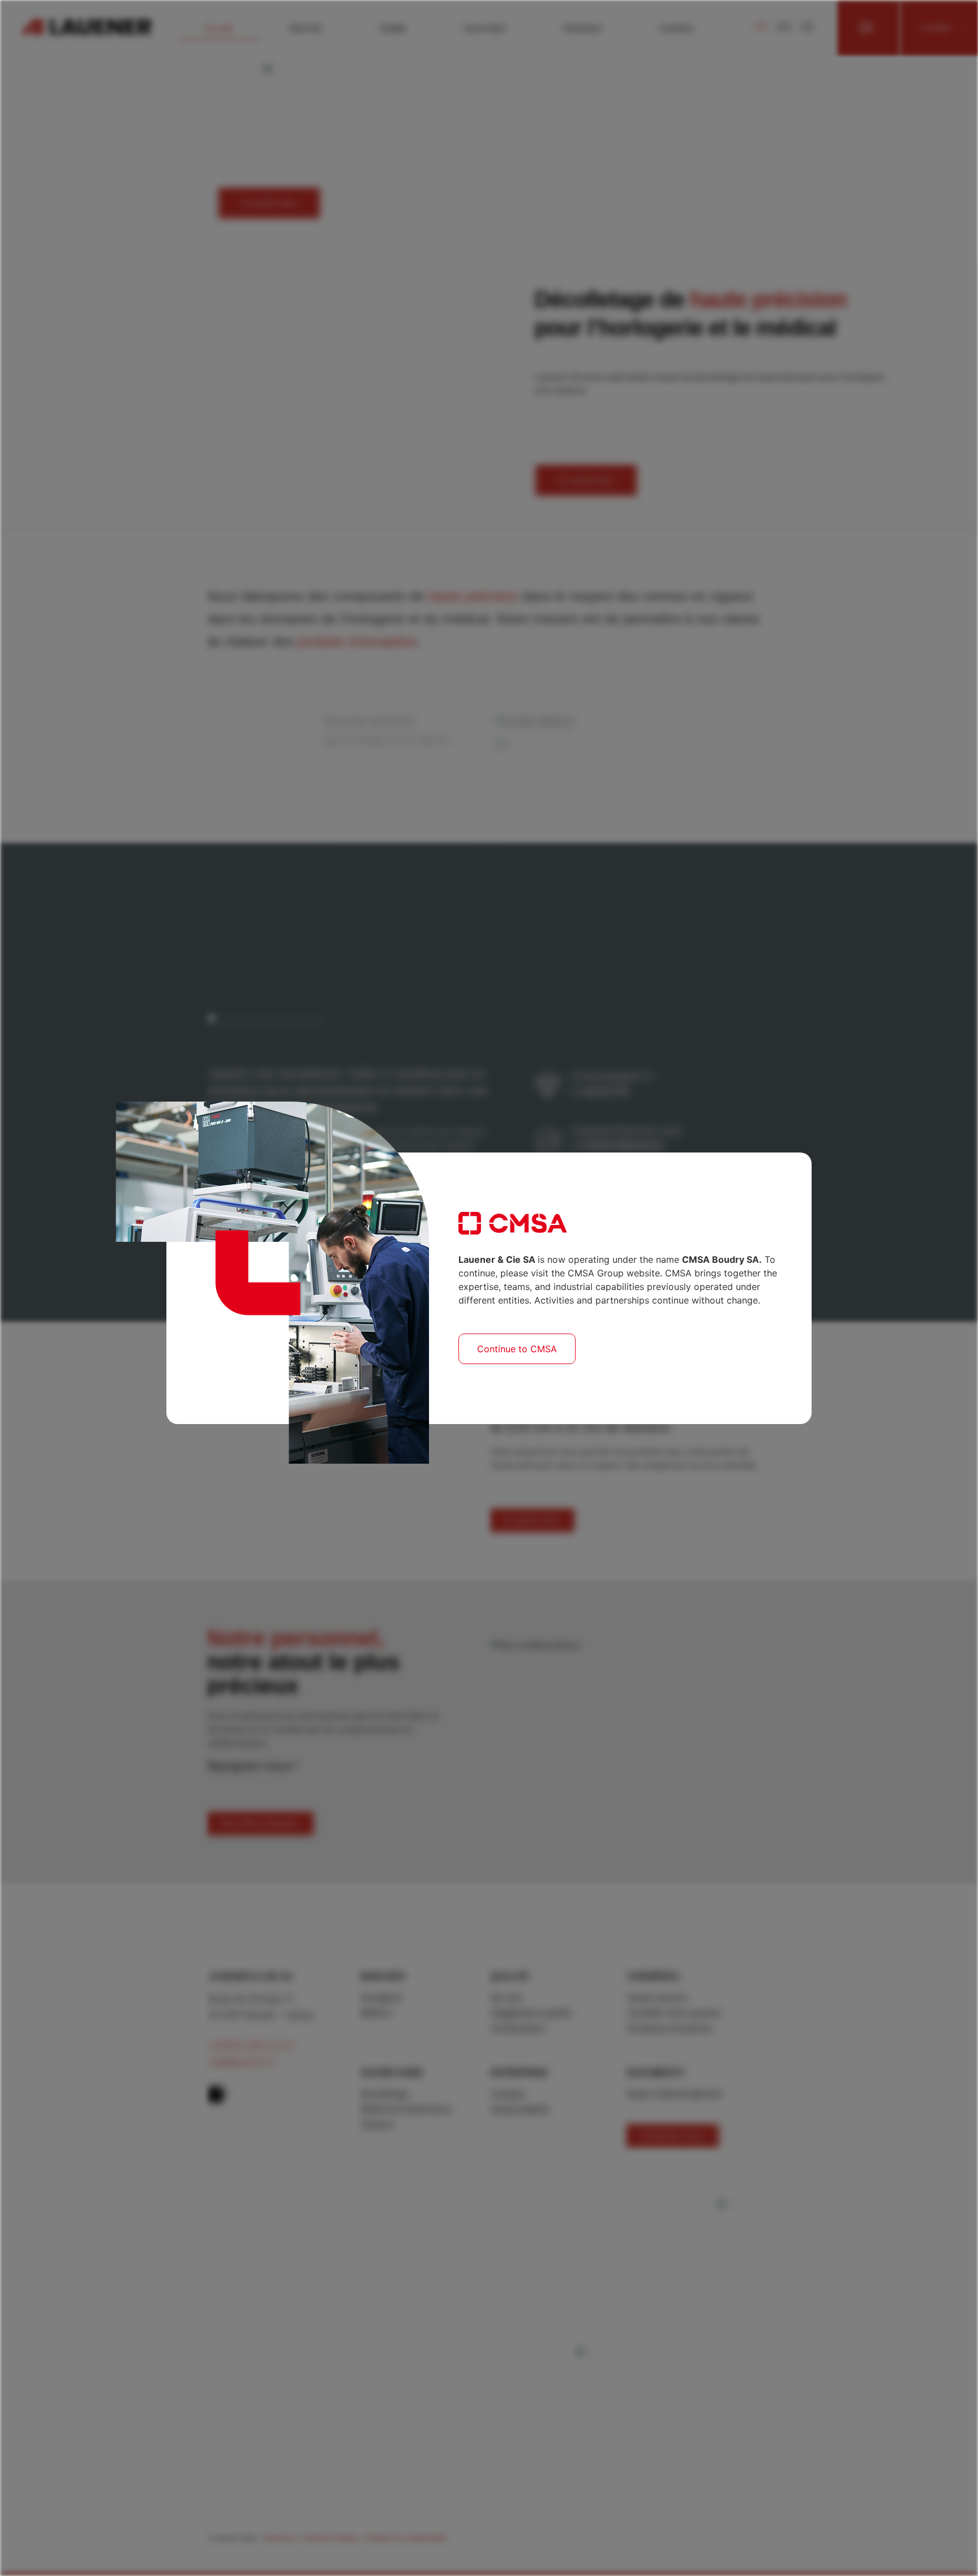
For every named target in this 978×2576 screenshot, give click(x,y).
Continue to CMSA (517, 1349)
